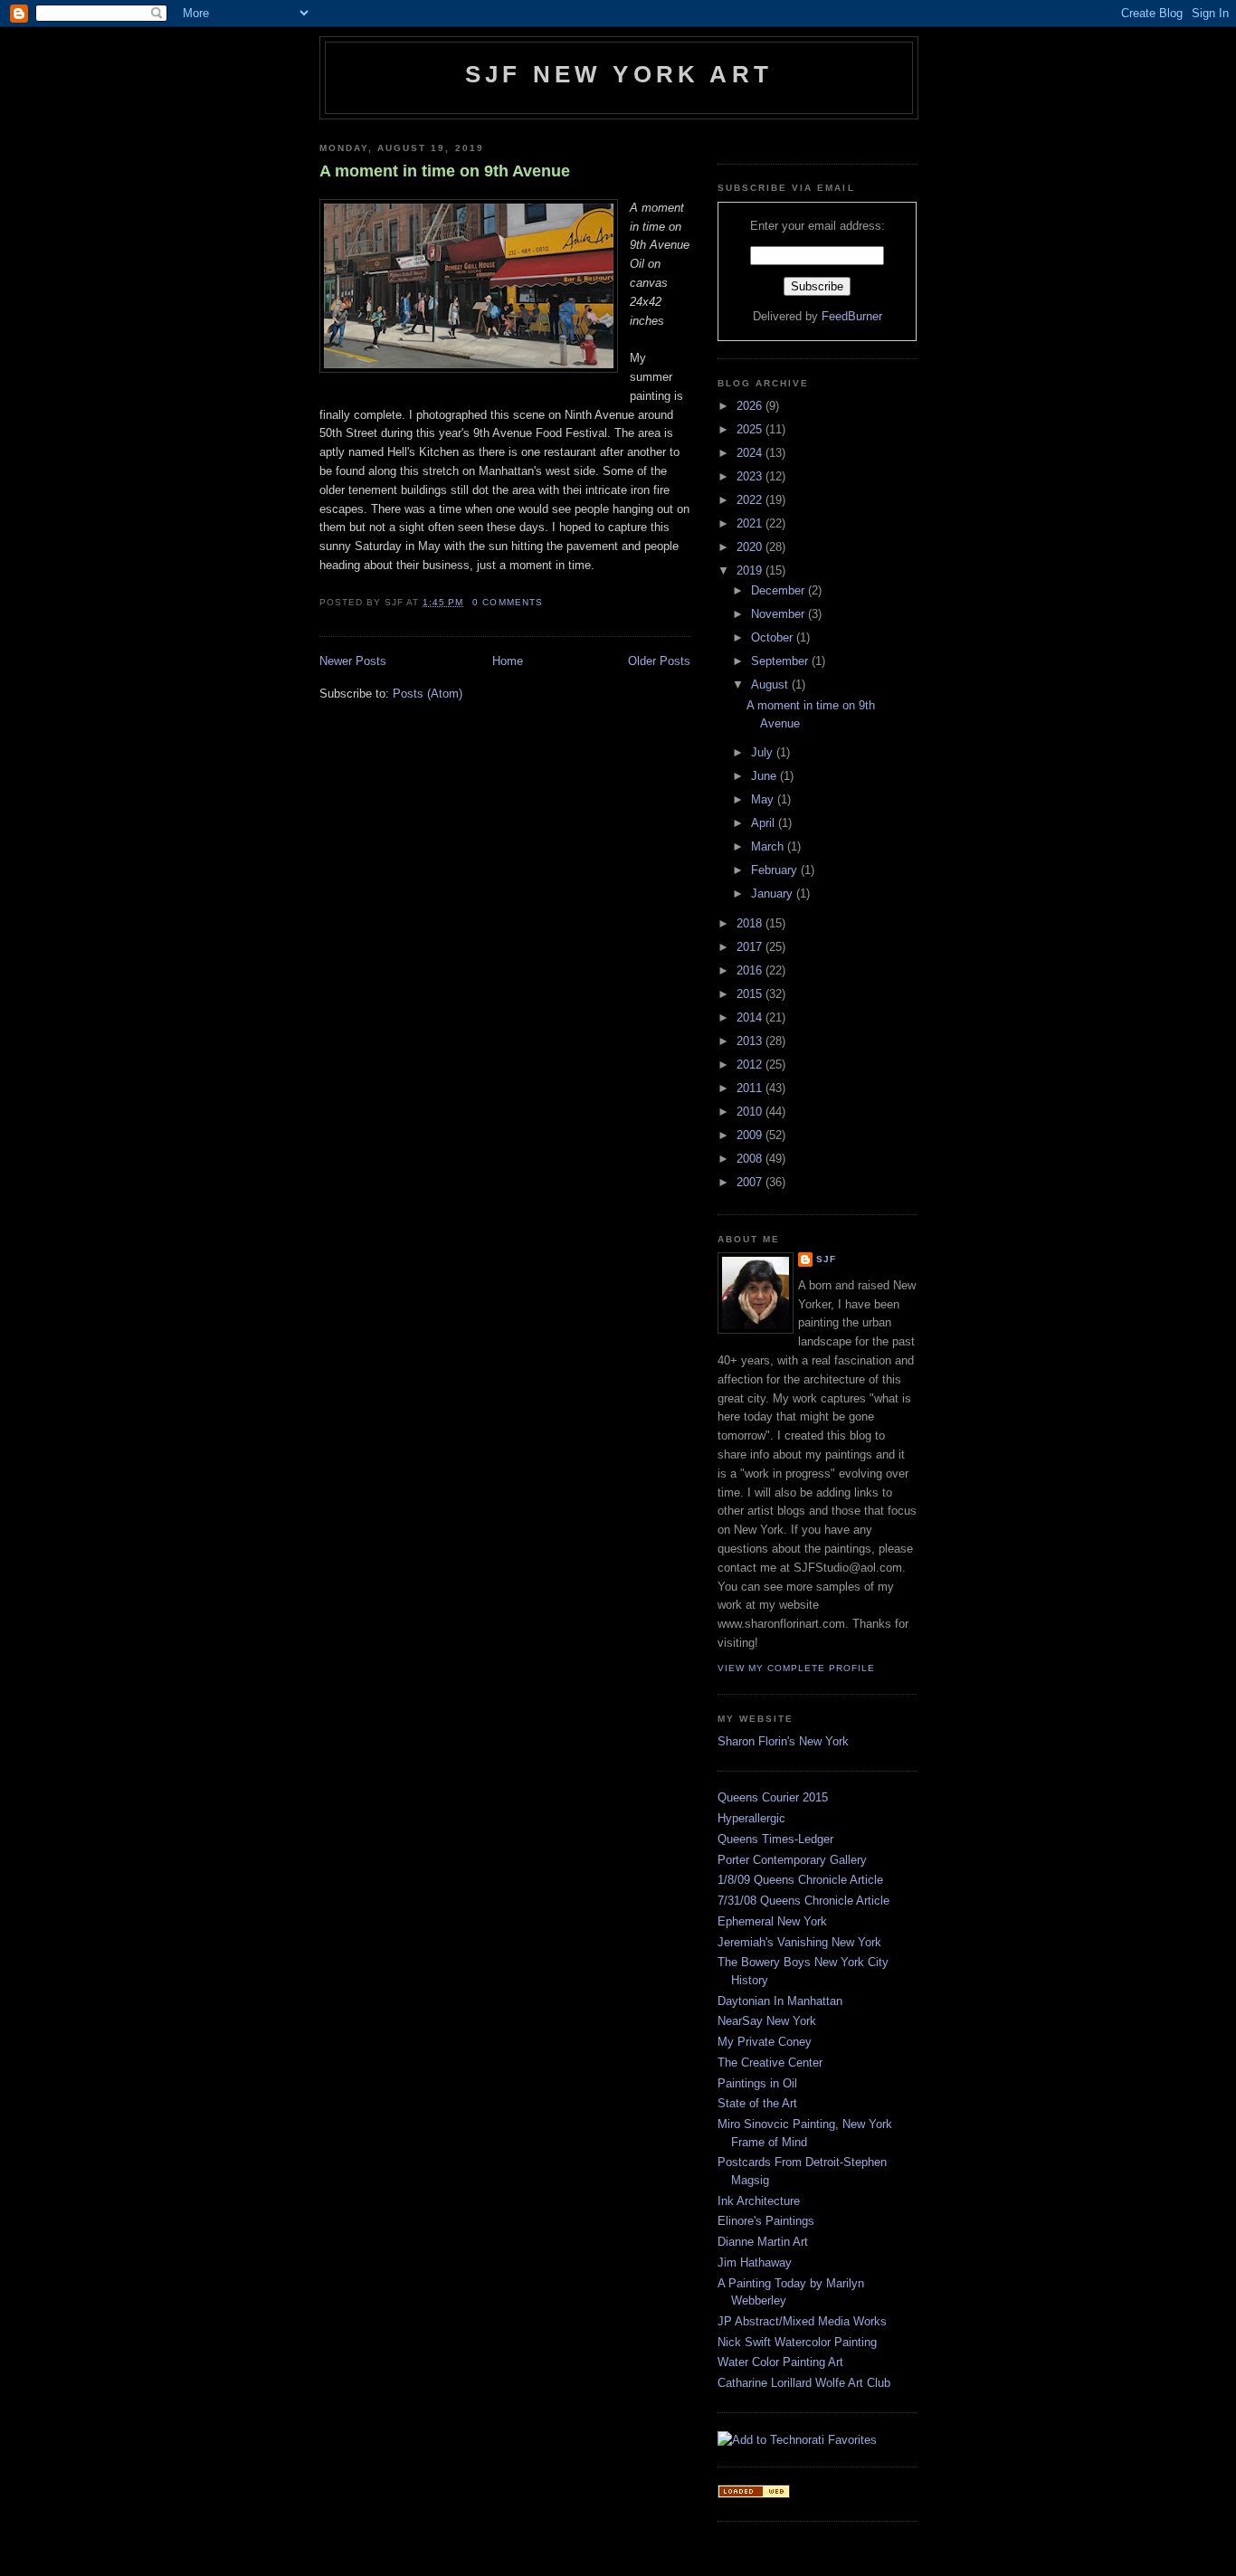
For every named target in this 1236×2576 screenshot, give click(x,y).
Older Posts (659, 661)
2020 (751, 547)
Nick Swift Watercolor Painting (797, 2342)
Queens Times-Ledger (775, 1839)
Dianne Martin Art (763, 2242)
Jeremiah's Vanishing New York (799, 1942)
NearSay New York (767, 2021)
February (776, 870)
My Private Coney (765, 2042)
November (780, 614)
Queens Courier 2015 (773, 1797)
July (764, 752)
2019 (751, 570)
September (781, 661)
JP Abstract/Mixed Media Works (802, 2321)
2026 (751, 406)
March (769, 846)
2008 (751, 1159)
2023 (751, 476)
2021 (751, 523)
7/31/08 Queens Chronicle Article (803, 1901)
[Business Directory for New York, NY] (754, 2494)
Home (508, 661)
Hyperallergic (751, 1818)
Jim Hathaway (755, 2262)
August (771, 684)
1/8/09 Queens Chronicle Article (800, 1880)
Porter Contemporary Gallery (792, 1860)
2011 (751, 1088)
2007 (751, 1182)
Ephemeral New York (772, 1921)
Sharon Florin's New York (783, 1741)
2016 (751, 970)
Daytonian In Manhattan (780, 2001)
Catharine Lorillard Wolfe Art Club (804, 2383)
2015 (751, 994)
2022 (751, 500)
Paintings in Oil (757, 2083)
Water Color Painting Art (780, 2362)
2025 (751, 429)
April (765, 823)
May (764, 799)
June (765, 776)
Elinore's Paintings (766, 2221)
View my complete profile (796, 1668)
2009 (751, 1135)
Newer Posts (353, 661)
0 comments (507, 602)
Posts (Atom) (428, 694)
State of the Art (757, 2103)
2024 (751, 453)
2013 (751, 1041)
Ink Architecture (759, 2201)
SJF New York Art (619, 74)
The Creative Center (770, 2063)
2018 (751, 923)
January (774, 894)
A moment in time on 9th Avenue (445, 171)
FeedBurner (852, 316)
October (774, 637)
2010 (751, 1112)
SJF (826, 1259)
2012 (751, 1065)
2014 (751, 1017)
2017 (751, 947)
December (780, 590)
